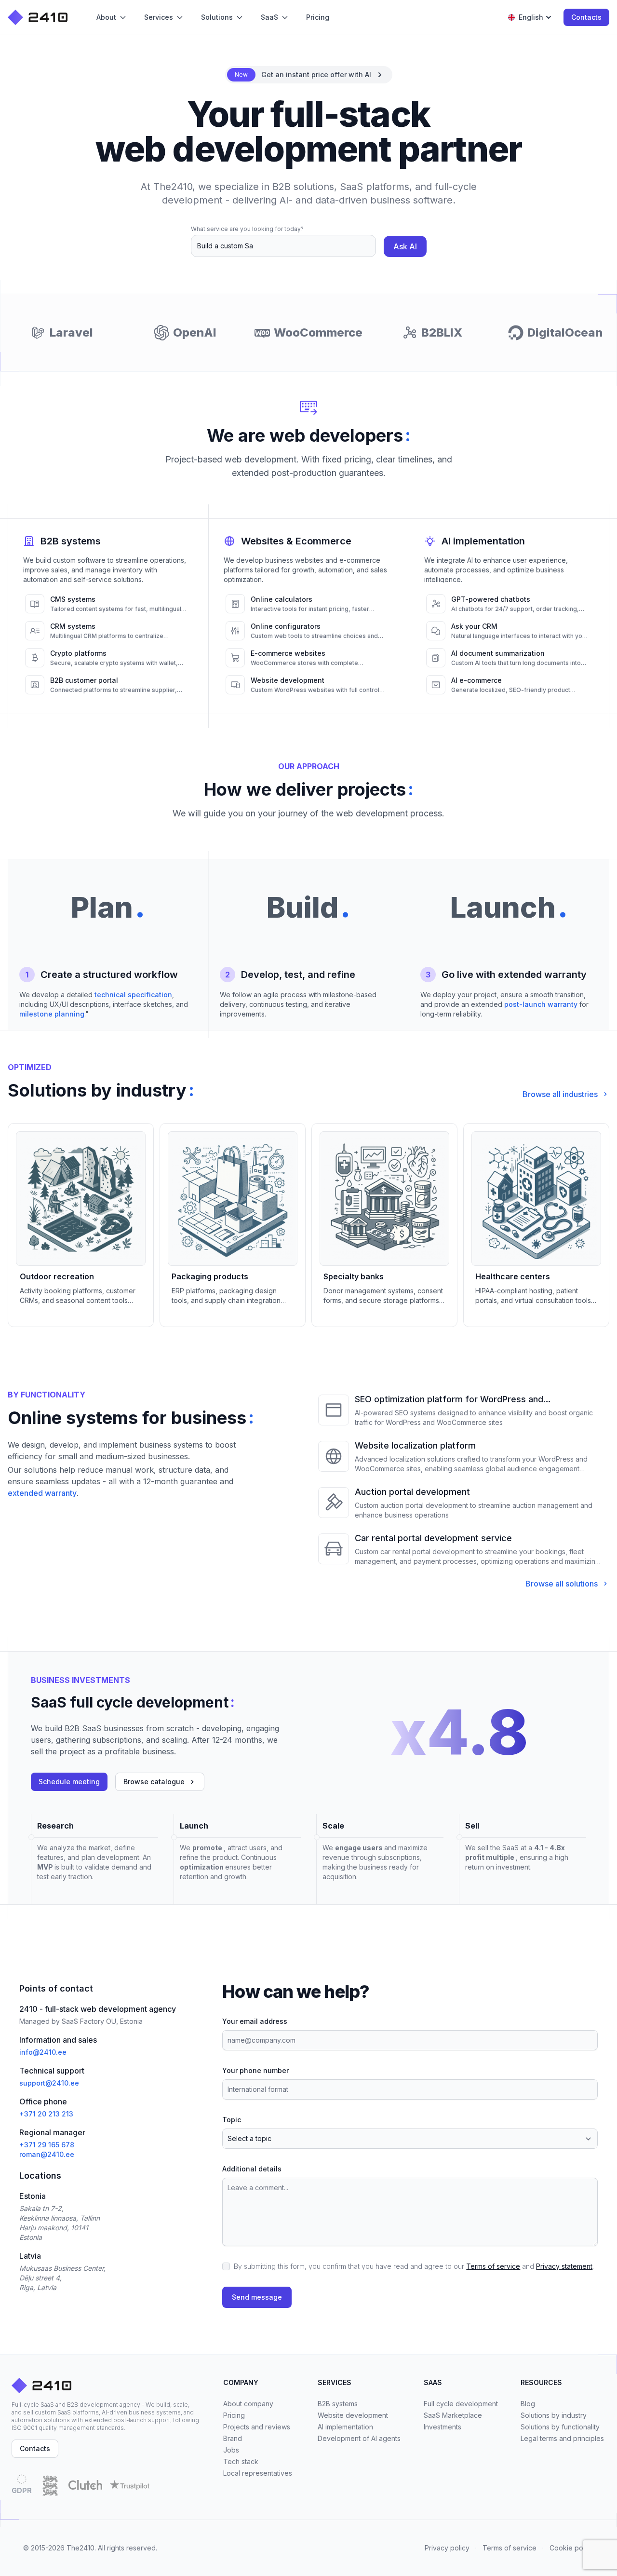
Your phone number (255, 2070)
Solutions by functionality (560, 2427)
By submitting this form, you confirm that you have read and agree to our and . (414, 2266)
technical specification (133, 995)
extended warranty (42, 1493)
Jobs (231, 2450)
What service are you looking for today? (247, 229)
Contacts (586, 17)
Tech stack (241, 2461)
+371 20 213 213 (46, 2114)
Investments (443, 2427)
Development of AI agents (359, 2438)
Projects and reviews (257, 2427)
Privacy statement (564, 2266)
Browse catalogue (154, 1782)
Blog (528, 2404)
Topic (232, 2120)
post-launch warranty (541, 1004)
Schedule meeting (69, 1782)
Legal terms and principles (562, 2438)
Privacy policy (447, 2548)
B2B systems (338, 2404)
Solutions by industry (554, 2415)
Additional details (252, 2169)
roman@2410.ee (47, 2154)
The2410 (80, 2548)
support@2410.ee (49, 2083)
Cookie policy (572, 2548)
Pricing (234, 2415)
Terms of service (493, 2266)
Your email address (255, 2021)
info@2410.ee (43, 2052)
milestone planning (52, 1014)
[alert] (309, 75)
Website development (353, 2415)
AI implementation (345, 2427)
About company (248, 2404)
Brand (233, 2438)
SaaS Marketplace (453, 2415)
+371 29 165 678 (47, 2145)
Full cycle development (461, 2404)
